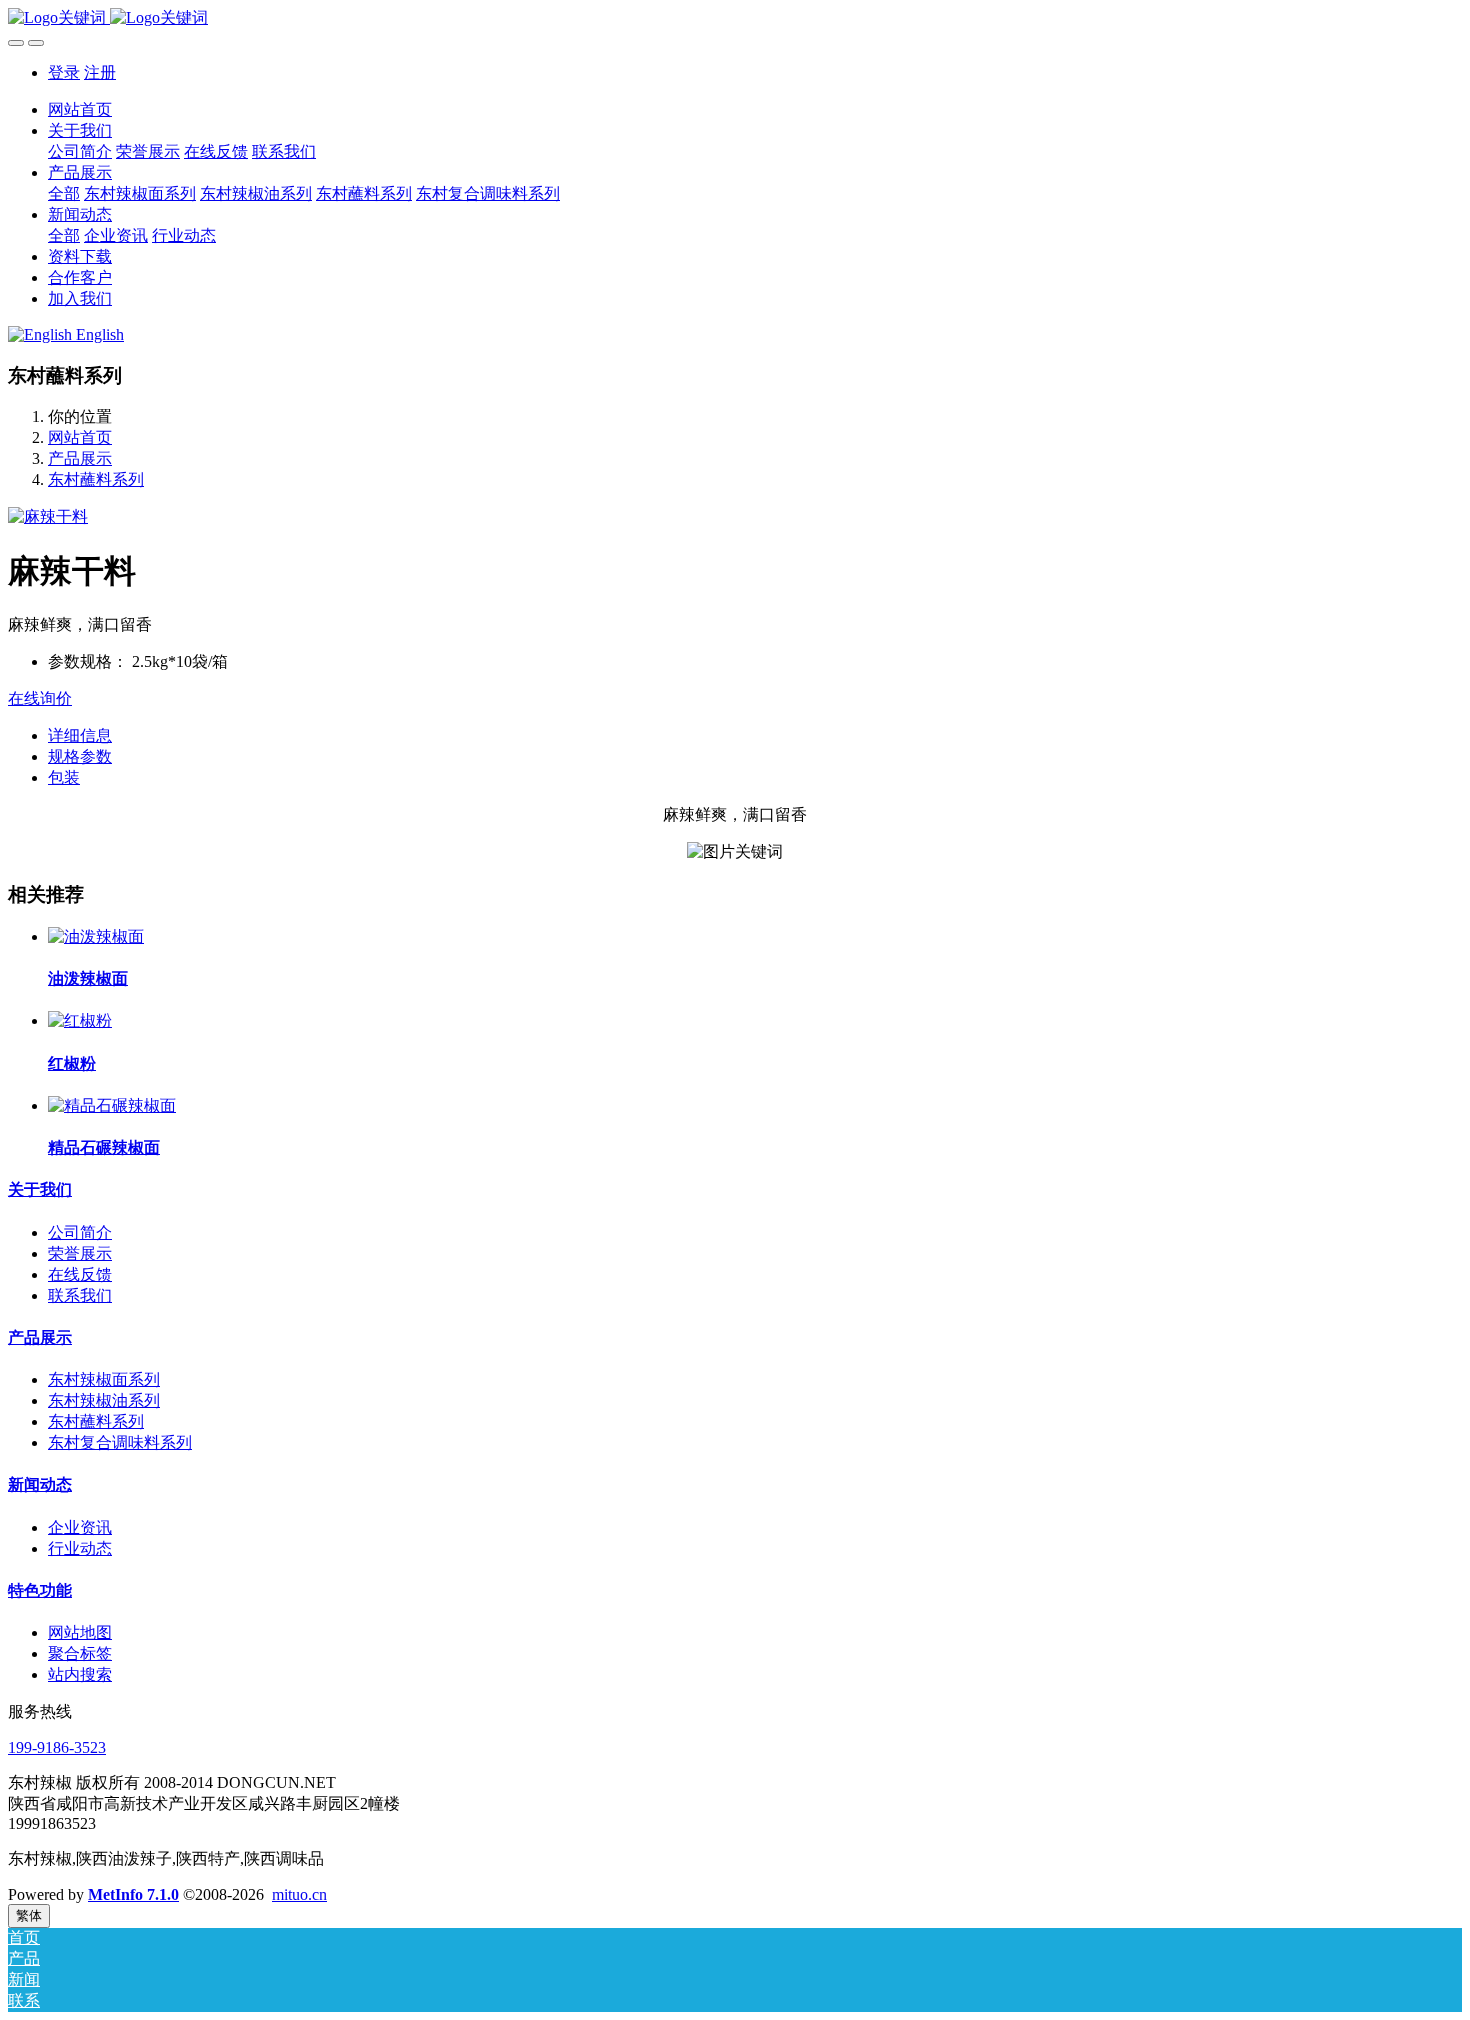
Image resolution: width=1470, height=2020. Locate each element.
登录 (64, 72)
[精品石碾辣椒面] (112, 1105)
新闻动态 (40, 1484)
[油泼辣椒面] (96, 936)
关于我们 (40, 1189)
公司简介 (80, 1232)
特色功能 (40, 1590)
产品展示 (80, 458)
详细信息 (80, 735)
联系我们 (80, 1295)
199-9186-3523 (57, 1747)
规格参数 (80, 756)
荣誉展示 (80, 1253)
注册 (100, 72)
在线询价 (40, 698)
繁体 (29, 1915)
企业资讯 (80, 1527)
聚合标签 (80, 1653)
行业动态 (80, 1548)
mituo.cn (299, 1894)
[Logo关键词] (735, 18)
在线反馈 (80, 1274)
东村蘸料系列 (96, 479)
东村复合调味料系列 (120, 1442)
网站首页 (80, 109)
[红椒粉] (80, 1020)
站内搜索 (80, 1674)
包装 (64, 777)
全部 (64, 193)
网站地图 (80, 1632)
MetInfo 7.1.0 (133, 1894)
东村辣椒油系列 (104, 1400)
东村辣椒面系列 (104, 1379)
